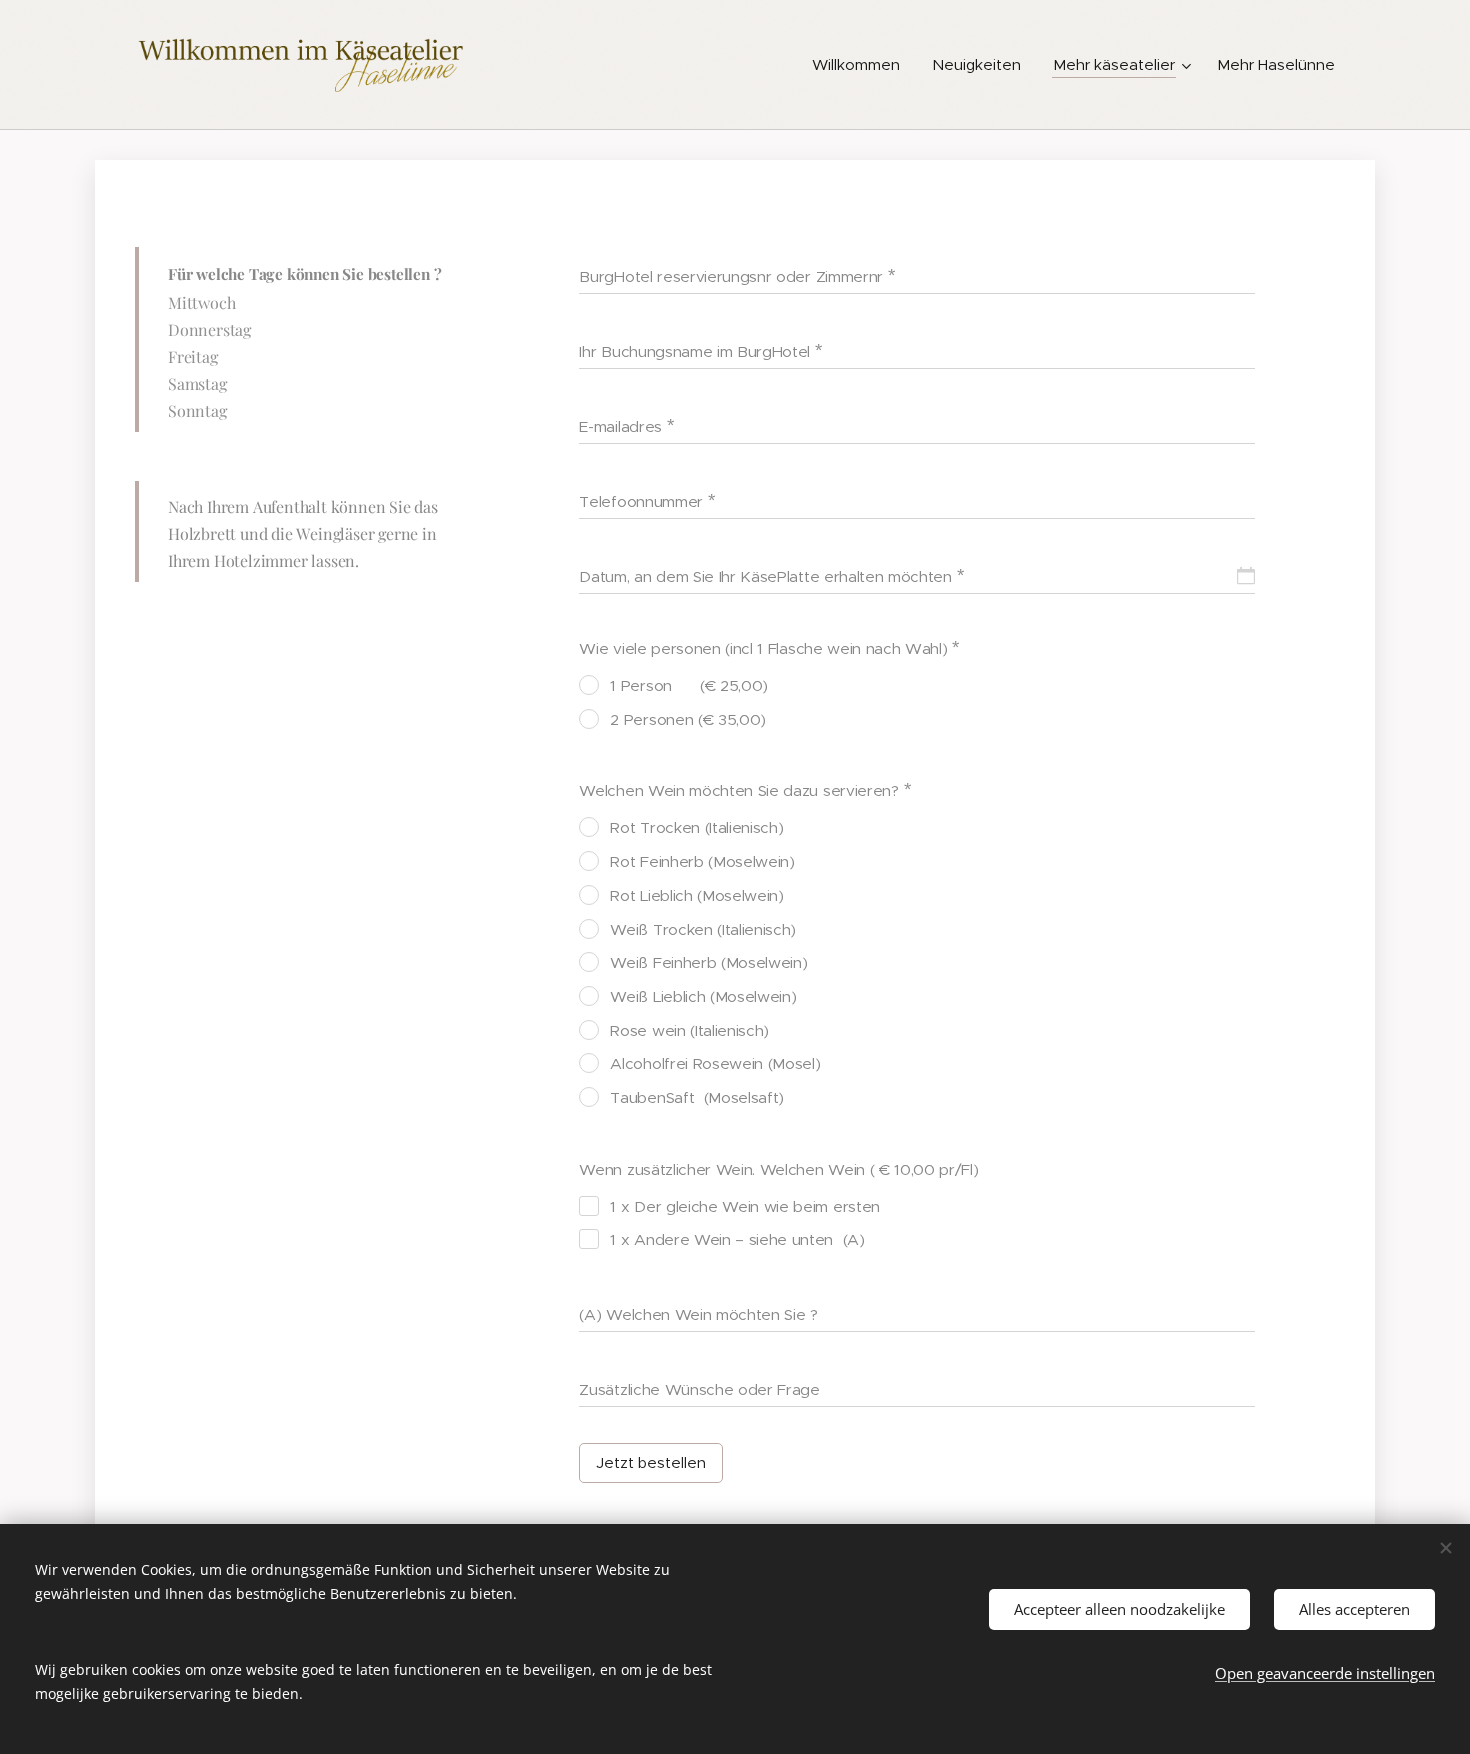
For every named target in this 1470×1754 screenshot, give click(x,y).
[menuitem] (861, 65)
